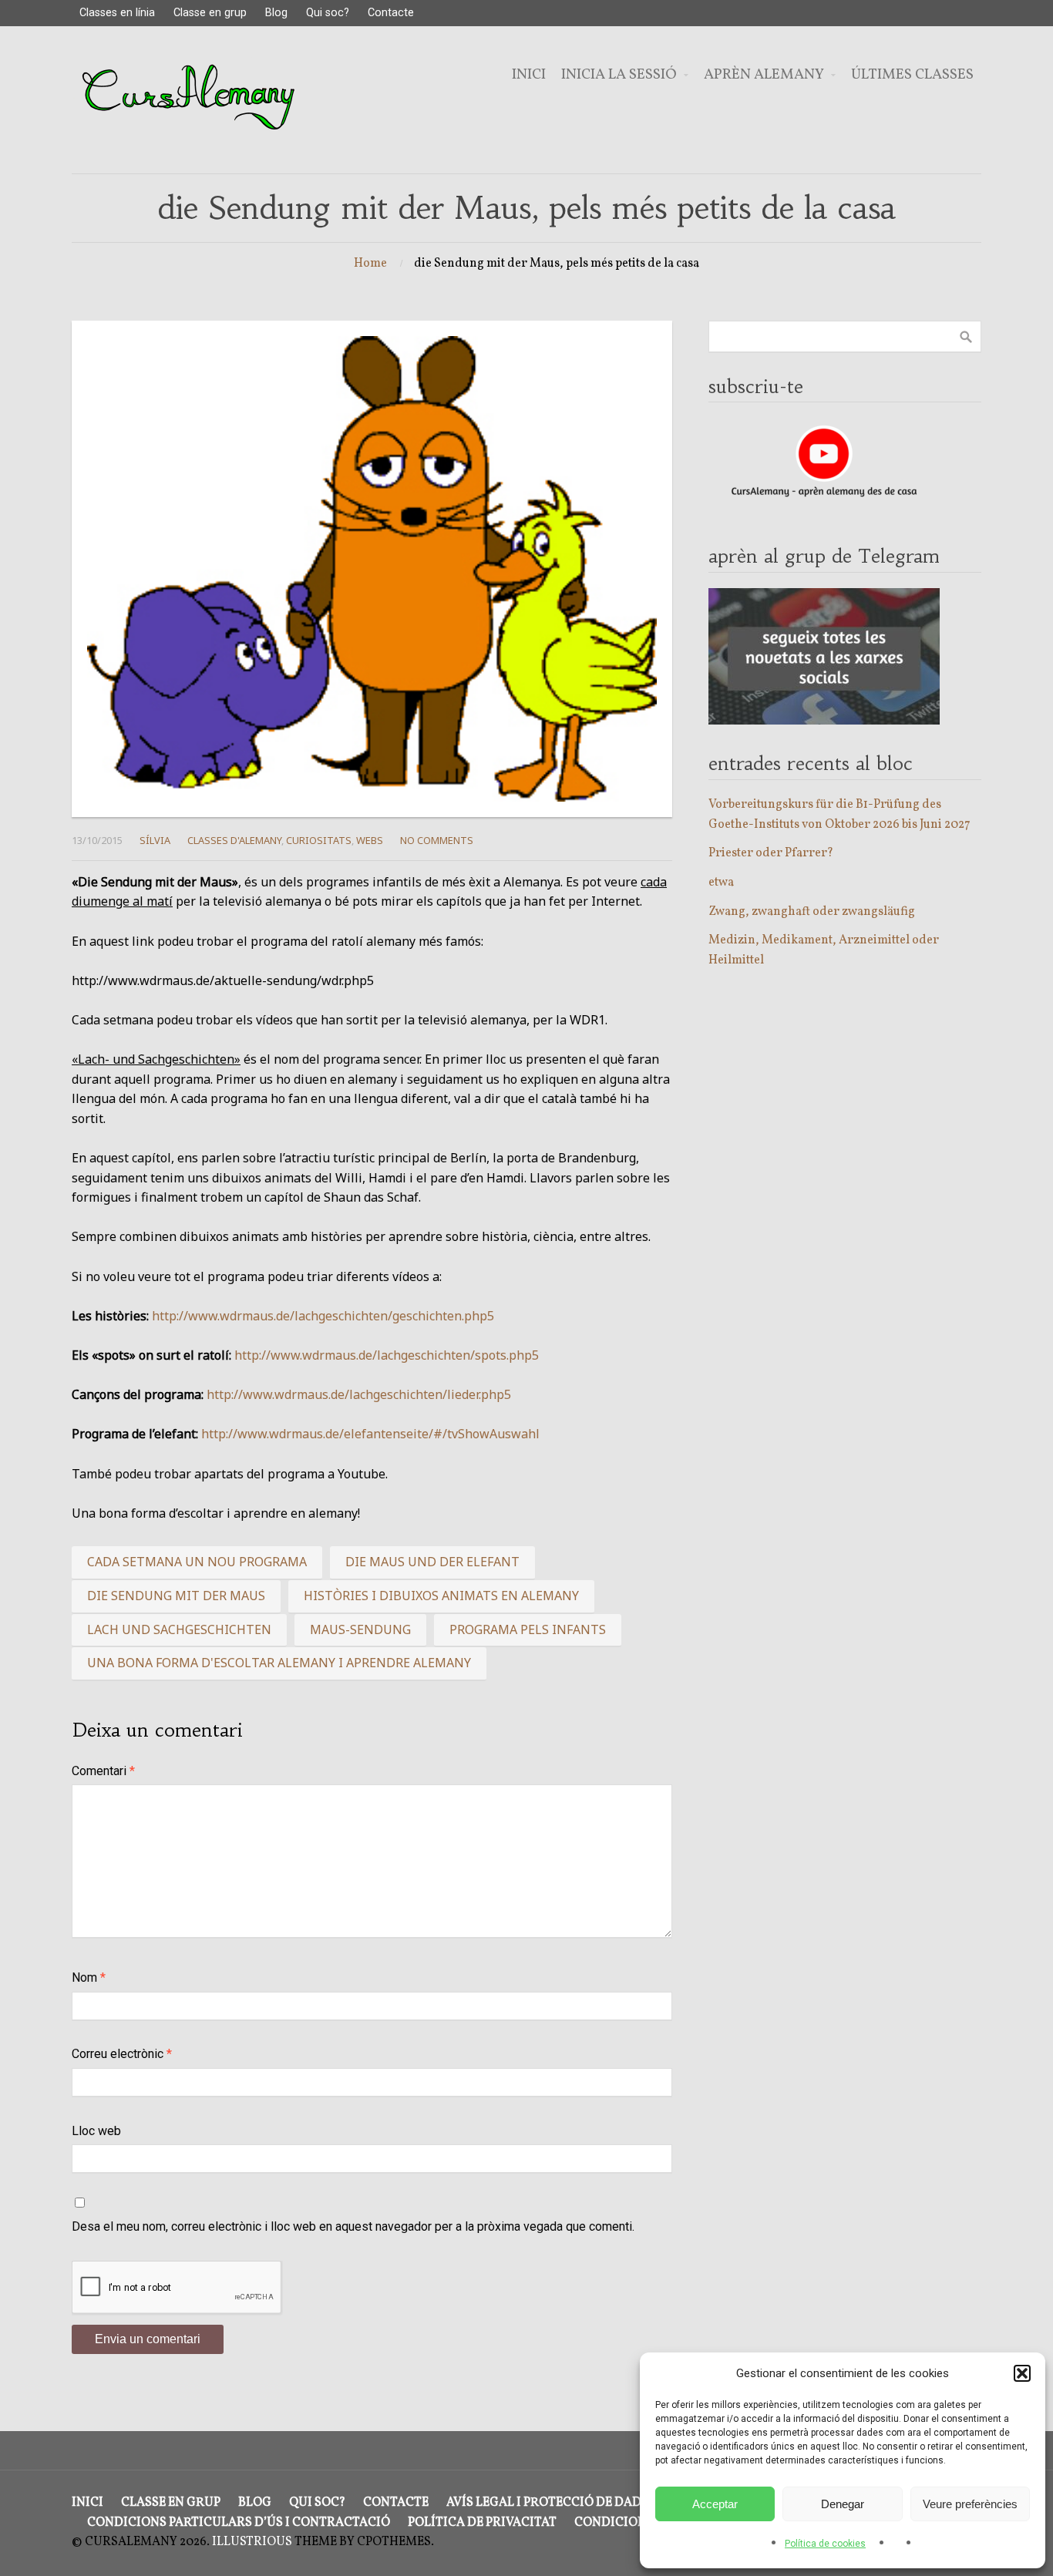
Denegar (843, 2504)
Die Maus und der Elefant (432, 1562)
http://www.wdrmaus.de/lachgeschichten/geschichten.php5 (323, 1316)
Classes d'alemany (234, 840)
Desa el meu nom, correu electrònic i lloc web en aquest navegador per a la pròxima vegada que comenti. (353, 2226)
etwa (721, 883)
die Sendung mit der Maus (176, 1596)
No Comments (437, 840)
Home (370, 264)
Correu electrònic (122, 2054)
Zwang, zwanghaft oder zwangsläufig (812, 912)
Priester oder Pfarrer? (771, 853)
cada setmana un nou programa (197, 1562)
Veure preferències (970, 2504)
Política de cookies (825, 2544)
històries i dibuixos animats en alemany (441, 1596)
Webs (370, 840)
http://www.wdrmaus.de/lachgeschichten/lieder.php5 (359, 1394)
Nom (89, 1977)
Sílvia (155, 840)
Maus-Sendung (360, 1629)
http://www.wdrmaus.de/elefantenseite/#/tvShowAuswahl (370, 1434)
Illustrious (252, 2542)
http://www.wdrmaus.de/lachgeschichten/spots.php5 (387, 1355)
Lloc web (96, 2131)
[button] (1022, 2373)
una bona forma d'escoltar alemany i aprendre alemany (279, 1663)
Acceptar (715, 2504)
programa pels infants (528, 1629)
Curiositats (319, 840)
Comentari (103, 1771)
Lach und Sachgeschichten (179, 1629)
